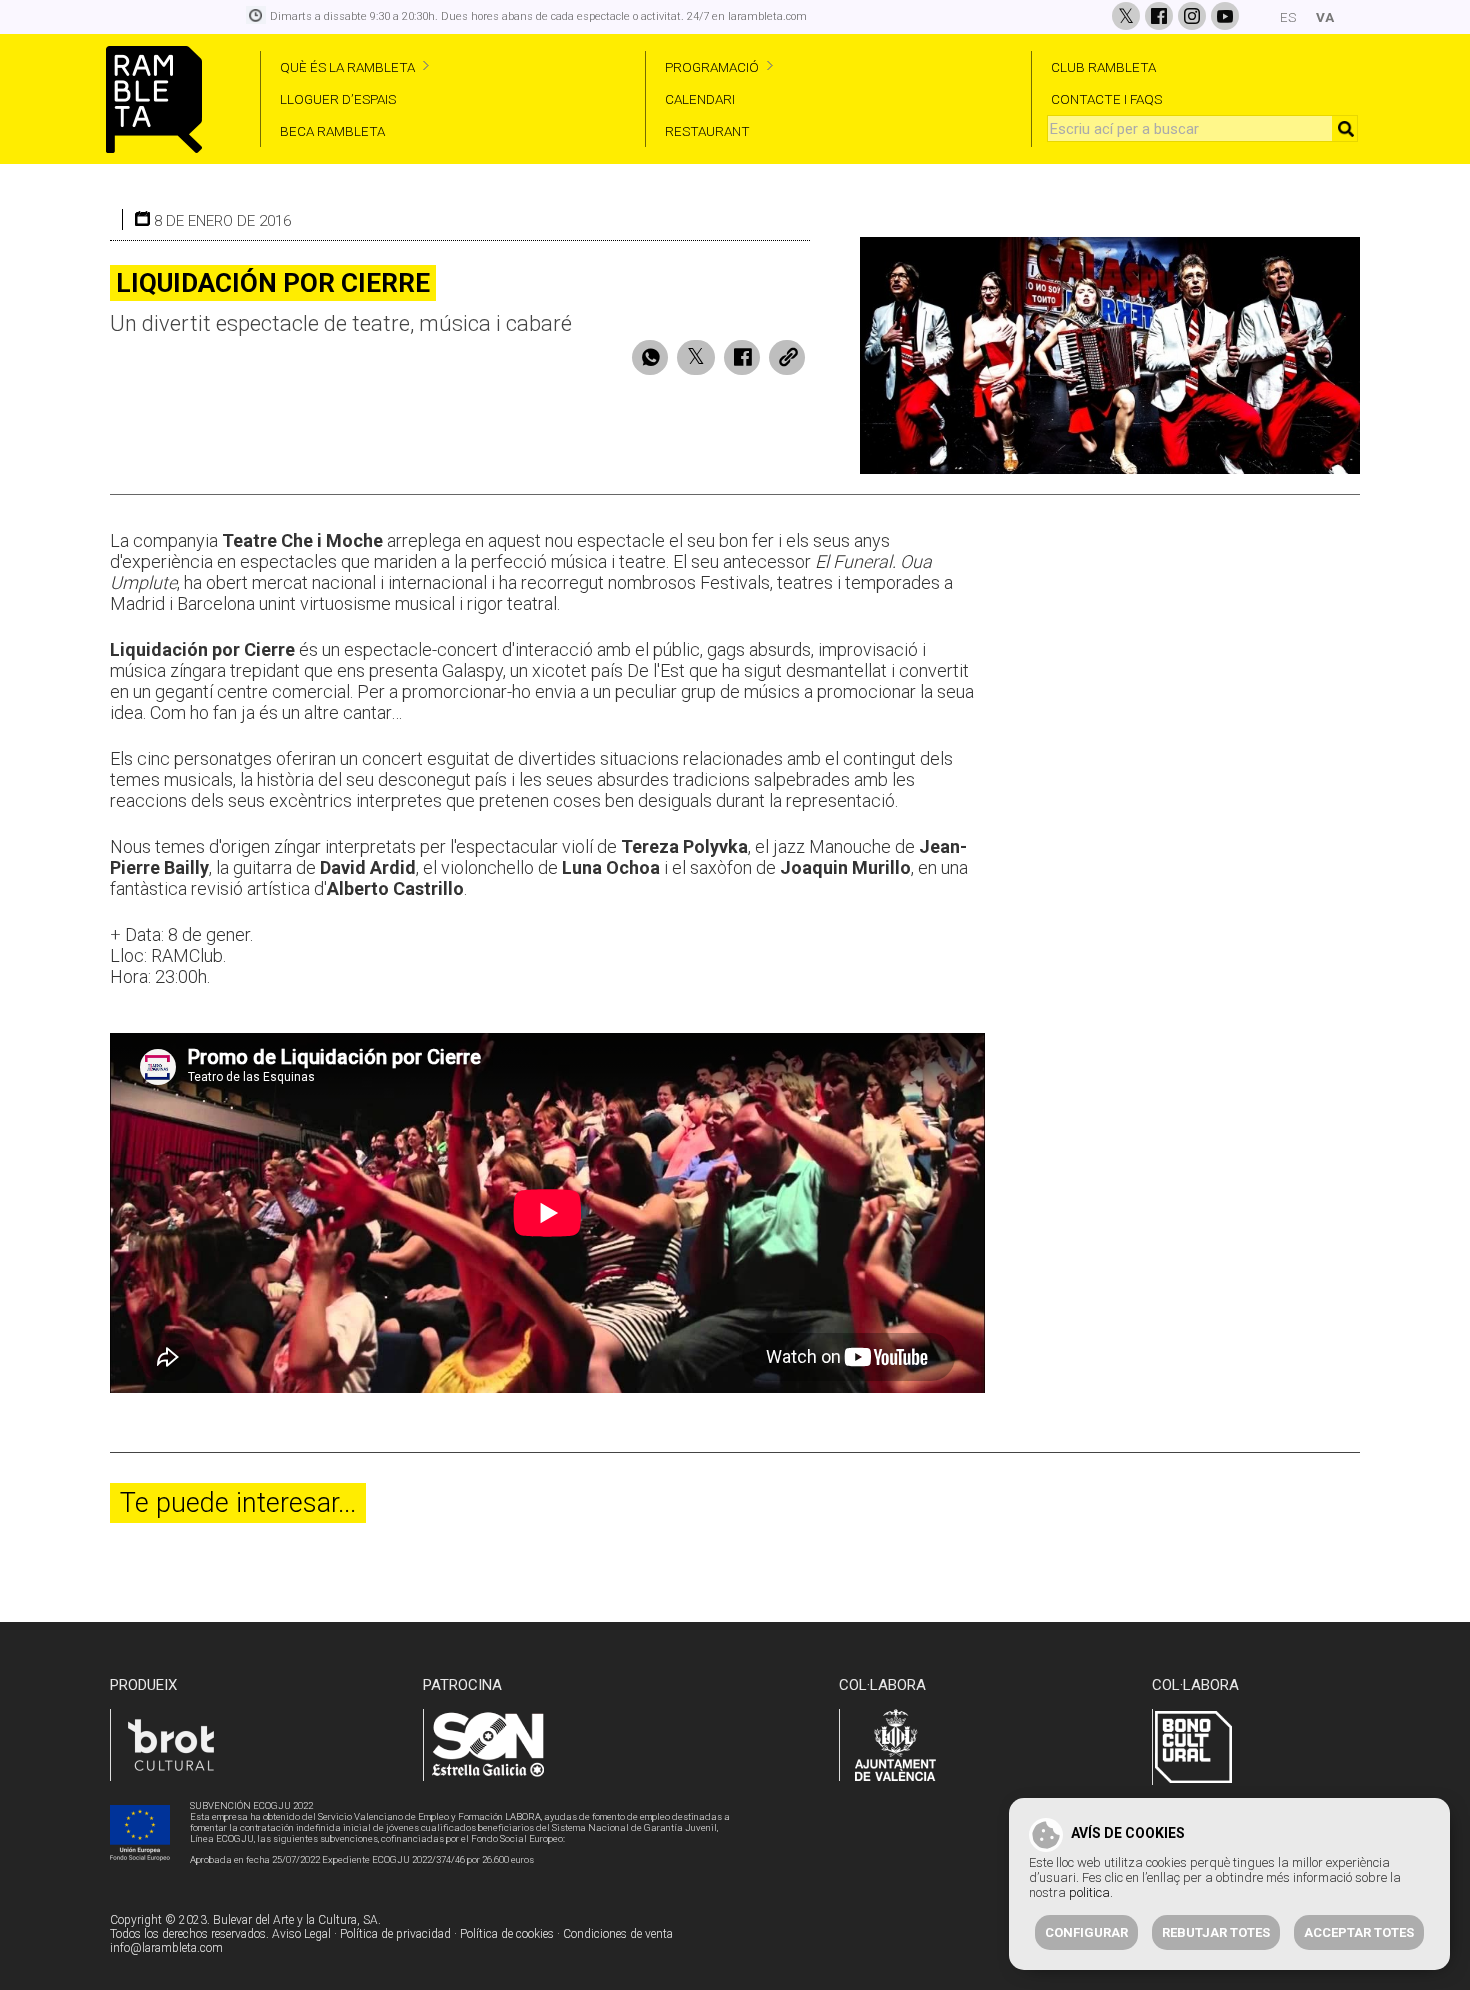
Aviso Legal (301, 1934)
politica (1089, 1892)
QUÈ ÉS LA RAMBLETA (347, 67)
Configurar (1086, 1932)
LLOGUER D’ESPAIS (338, 99)
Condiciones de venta (618, 1934)
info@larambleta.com (166, 1948)
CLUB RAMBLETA (1103, 67)
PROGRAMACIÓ (712, 67)
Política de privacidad (395, 1934)
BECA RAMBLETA (332, 131)
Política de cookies (507, 1934)
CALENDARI (700, 99)
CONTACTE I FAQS (1106, 99)
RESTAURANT (707, 131)
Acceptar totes (1359, 1932)
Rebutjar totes (1216, 1932)
